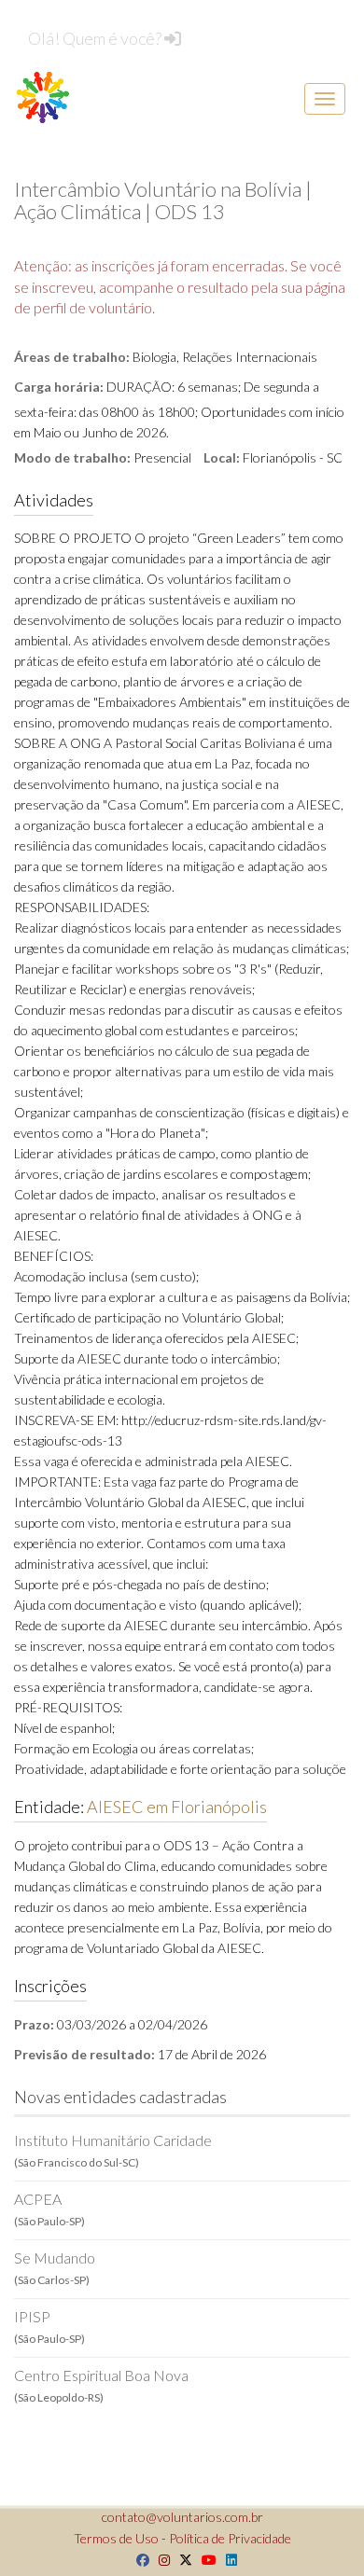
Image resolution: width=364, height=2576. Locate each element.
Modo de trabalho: (72, 457)
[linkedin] (227, 2560)
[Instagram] (160, 2560)
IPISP (49, 2327)
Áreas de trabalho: (72, 357)
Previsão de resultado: (84, 2054)
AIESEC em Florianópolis (177, 1807)
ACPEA (49, 2209)
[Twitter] (181, 2560)
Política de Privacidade (230, 2538)
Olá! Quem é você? (96, 38)
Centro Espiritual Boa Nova (101, 2385)
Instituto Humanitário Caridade (113, 2150)
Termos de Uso (116, 2538)
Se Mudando (55, 2268)
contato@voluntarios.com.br (182, 2517)
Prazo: (34, 2024)
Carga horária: (59, 387)
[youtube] (204, 2560)
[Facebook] (138, 2560)
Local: (222, 457)
